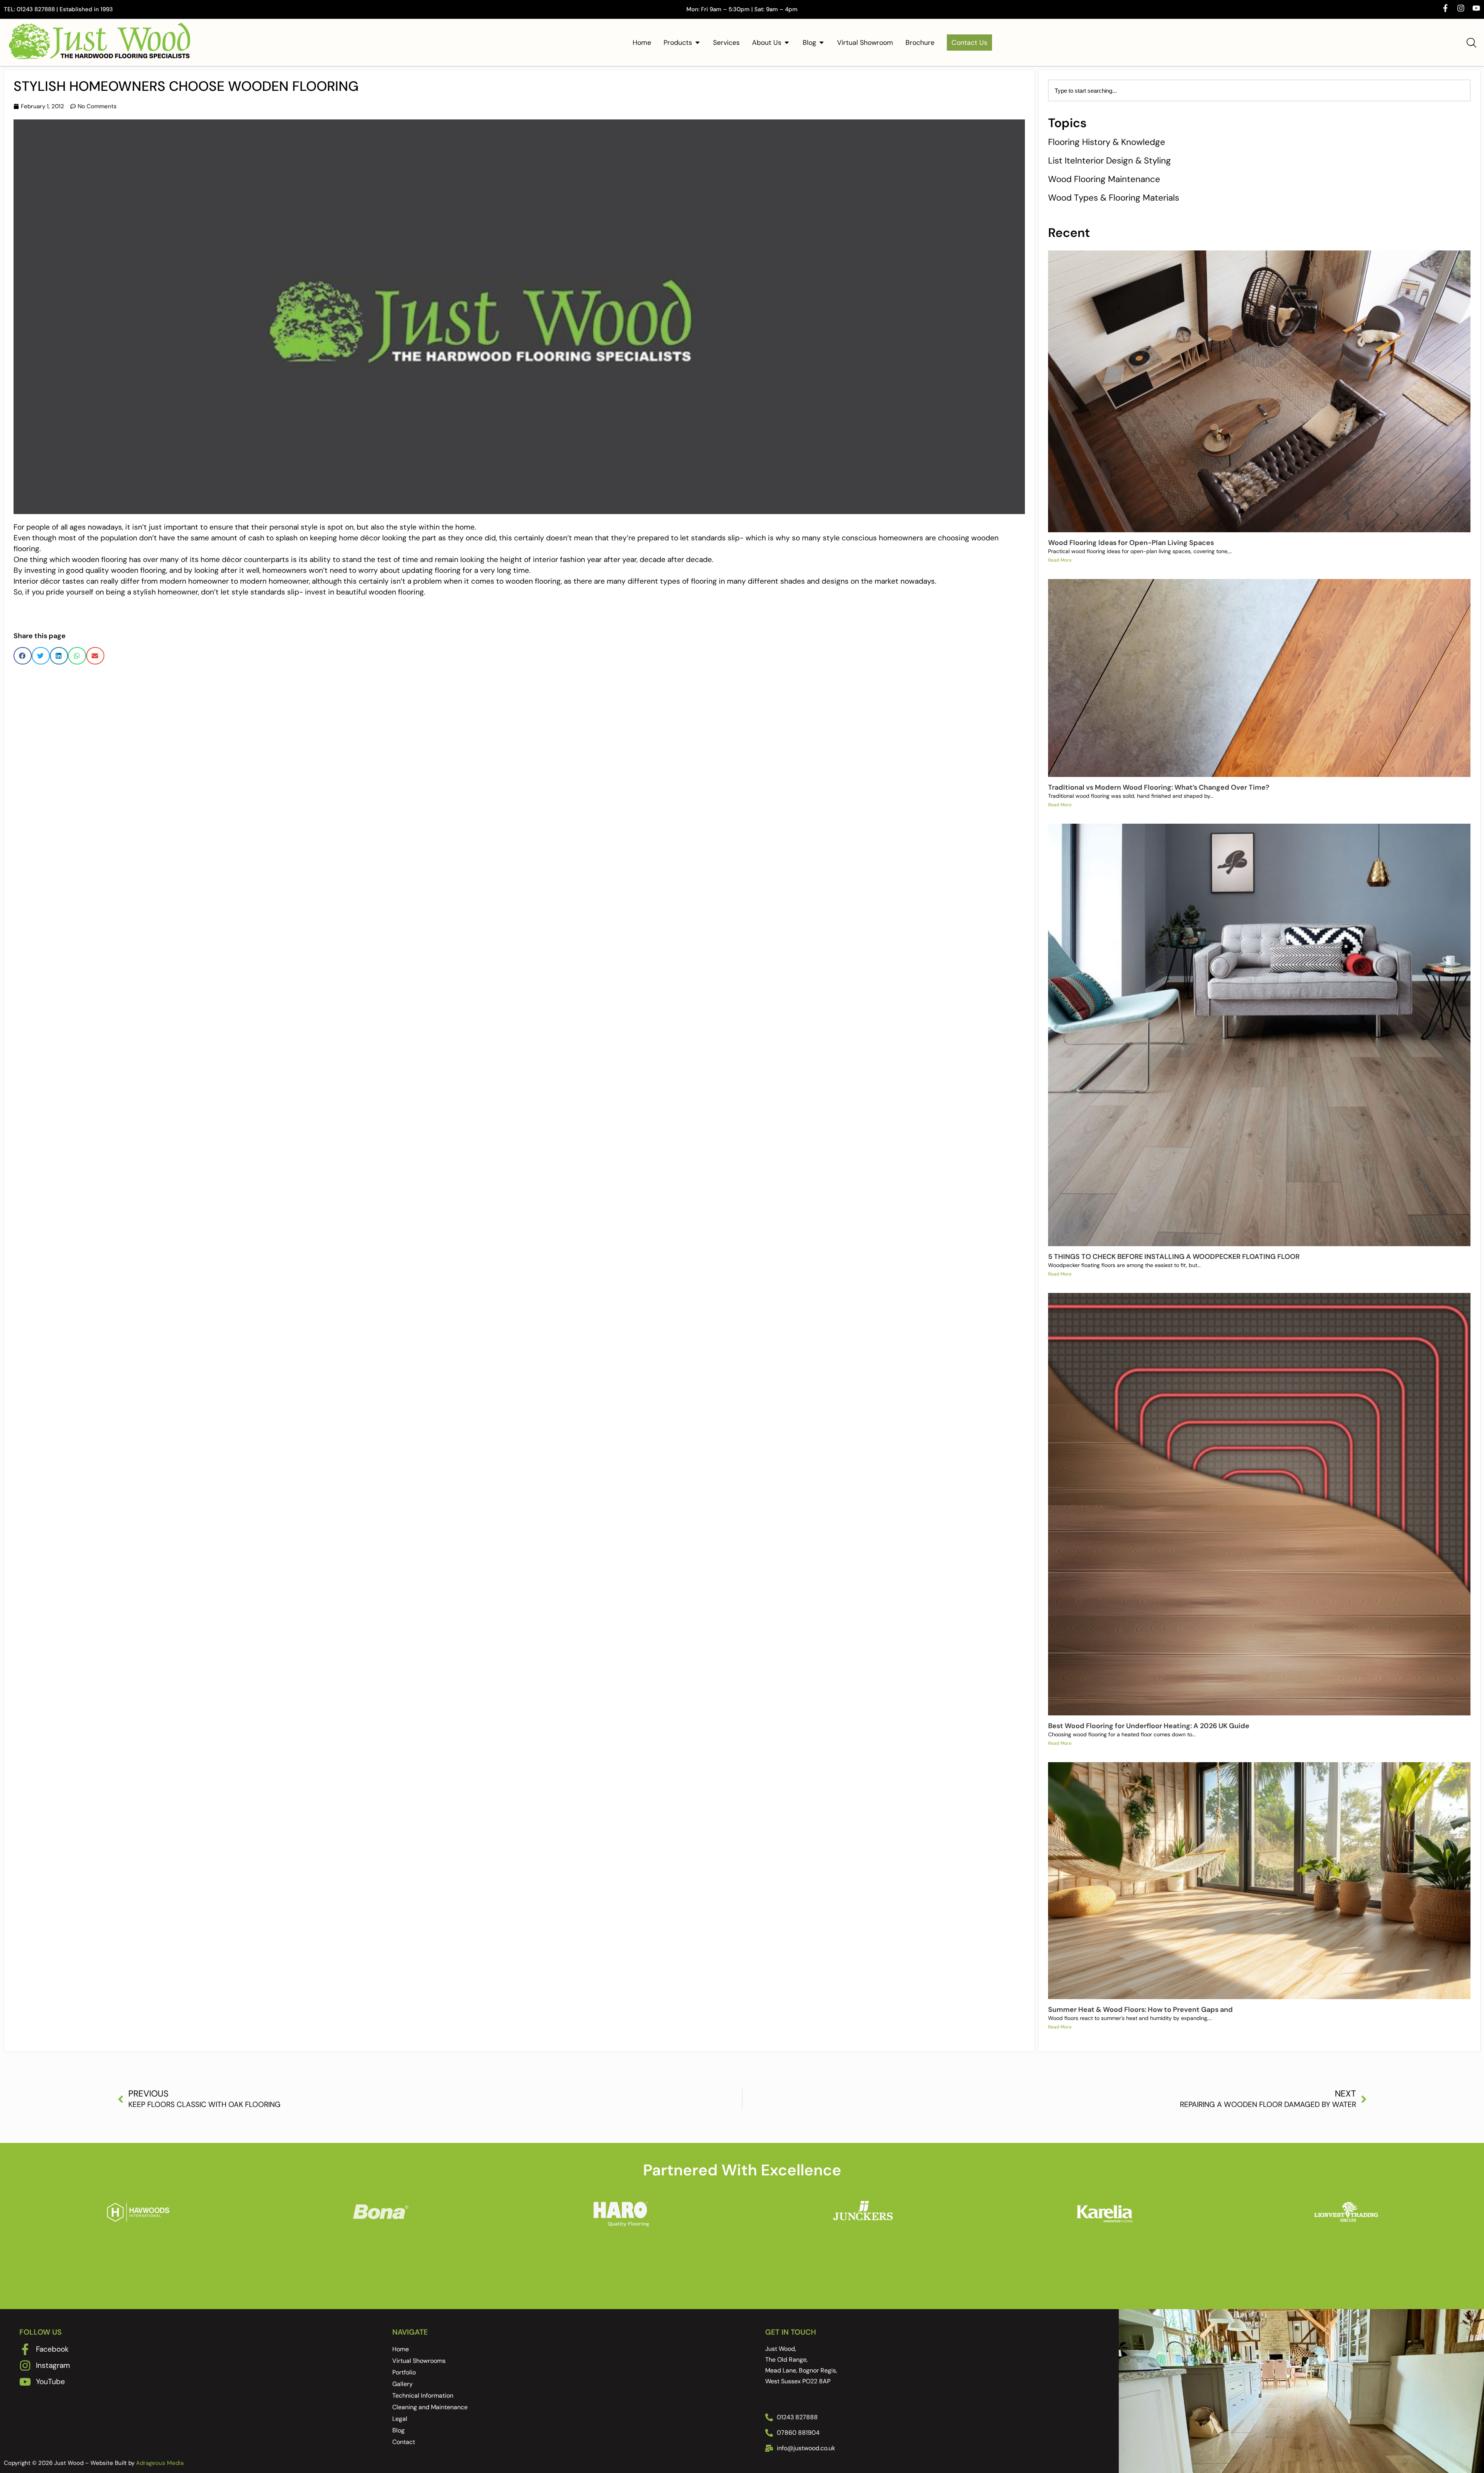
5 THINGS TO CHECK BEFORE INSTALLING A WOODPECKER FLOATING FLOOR (1174, 1257)
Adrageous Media (160, 2463)
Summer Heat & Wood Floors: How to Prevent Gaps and (1140, 2010)
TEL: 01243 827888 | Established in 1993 (58, 9)
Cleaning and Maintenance (430, 2407)
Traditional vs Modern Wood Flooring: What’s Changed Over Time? (1159, 787)
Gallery (402, 2384)
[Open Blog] (822, 43)
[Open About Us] (787, 43)
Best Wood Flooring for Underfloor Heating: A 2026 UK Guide (1149, 1726)
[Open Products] (698, 43)
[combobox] (1259, 90)
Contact (404, 2442)
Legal (400, 2419)
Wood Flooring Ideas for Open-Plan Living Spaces (1131, 543)
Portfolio (404, 2372)
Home (401, 2349)
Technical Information (423, 2396)
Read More (1060, 560)
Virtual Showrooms (419, 2361)
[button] (23, 656)
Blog (398, 2430)
